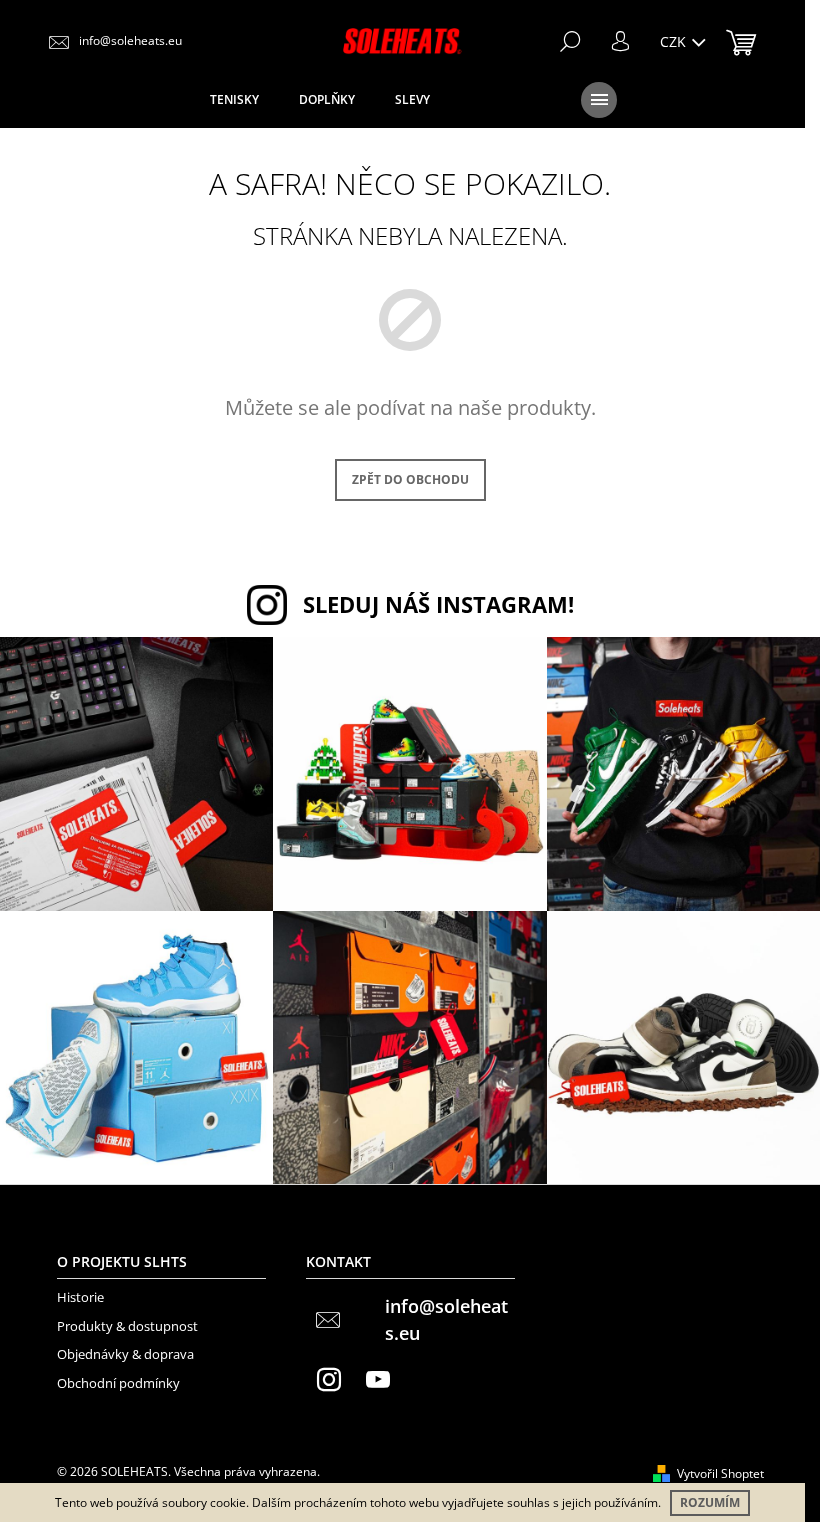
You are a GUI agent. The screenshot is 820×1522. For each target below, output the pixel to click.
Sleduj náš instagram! (438, 604)
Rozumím (710, 1502)
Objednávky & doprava (125, 1354)
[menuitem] (234, 100)
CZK (675, 41)
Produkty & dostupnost (127, 1326)
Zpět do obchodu (410, 479)
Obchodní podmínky (118, 1383)
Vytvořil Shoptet (720, 1473)
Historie (80, 1297)
